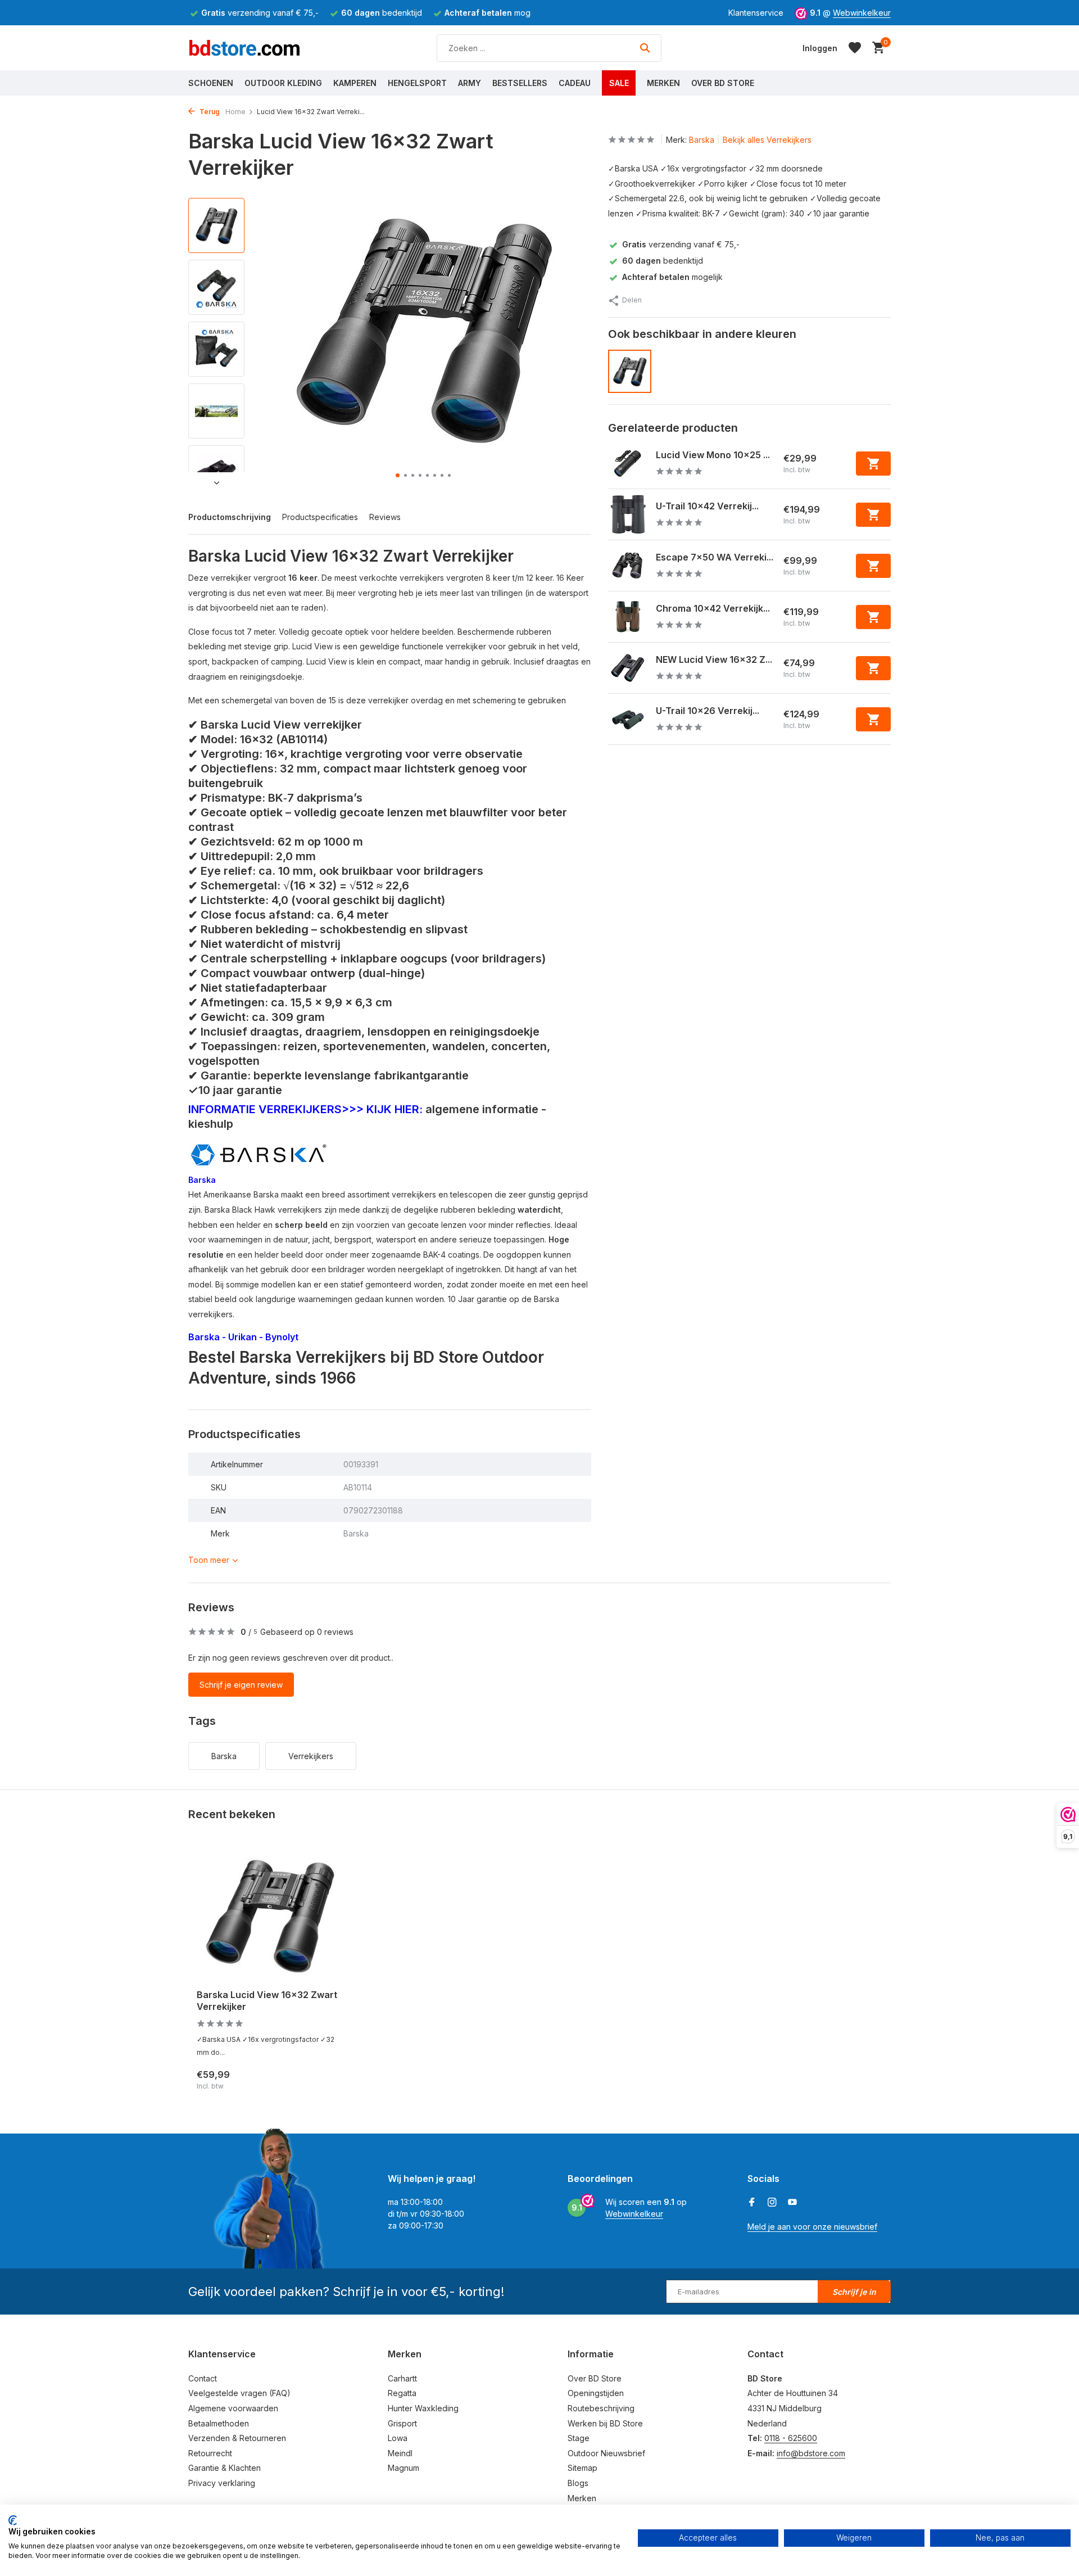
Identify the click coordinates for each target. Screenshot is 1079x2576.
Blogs (578, 2483)
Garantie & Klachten (225, 2468)
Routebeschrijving (601, 2408)
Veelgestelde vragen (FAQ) (239, 2393)
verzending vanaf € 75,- (681, 244)
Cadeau (575, 83)
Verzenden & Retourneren (237, 2438)
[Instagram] (772, 2203)
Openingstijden (596, 2393)
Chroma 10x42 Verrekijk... (713, 608)
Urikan (244, 1337)
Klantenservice (756, 13)
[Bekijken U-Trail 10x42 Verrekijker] (628, 514)
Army (470, 83)
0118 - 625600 (791, 2438)
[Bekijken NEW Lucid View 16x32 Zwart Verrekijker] (628, 668)
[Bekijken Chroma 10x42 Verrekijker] (628, 617)
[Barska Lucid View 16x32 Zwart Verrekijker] (270, 1915)
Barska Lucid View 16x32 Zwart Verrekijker (267, 2001)
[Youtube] (792, 2203)
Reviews (385, 517)
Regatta (402, 2393)
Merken (663, 83)
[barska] (259, 1153)
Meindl (400, 2453)
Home (235, 112)
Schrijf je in (854, 2292)
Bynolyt (282, 1337)
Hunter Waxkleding (423, 2408)
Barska (202, 1180)
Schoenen (211, 83)
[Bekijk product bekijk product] (873, 464)
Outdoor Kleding (283, 83)
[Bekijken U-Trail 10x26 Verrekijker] (628, 719)
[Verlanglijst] (855, 48)
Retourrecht (210, 2453)
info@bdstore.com (811, 2453)
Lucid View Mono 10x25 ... (713, 455)
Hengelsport (417, 83)
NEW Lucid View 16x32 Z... (714, 659)
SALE (619, 83)
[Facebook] (752, 2203)
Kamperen (355, 83)
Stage (579, 2438)
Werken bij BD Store (605, 2423)
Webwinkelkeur (862, 13)
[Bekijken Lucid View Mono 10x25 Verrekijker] (628, 463)
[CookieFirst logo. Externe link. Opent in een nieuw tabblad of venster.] (13, 2520)
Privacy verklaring (222, 2483)
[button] (398, 475)
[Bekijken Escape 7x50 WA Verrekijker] (628, 566)
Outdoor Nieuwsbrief (606, 2453)
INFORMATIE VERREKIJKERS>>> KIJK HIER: (305, 1109)
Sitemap (582, 2468)
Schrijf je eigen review (241, 1685)
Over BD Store (723, 83)
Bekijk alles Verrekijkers (767, 140)
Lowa (398, 2438)
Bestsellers (520, 83)
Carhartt (402, 2378)
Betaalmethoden (219, 2423)
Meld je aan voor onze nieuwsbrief (812, 2227)
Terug (209, 112)
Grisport (402, 2423)
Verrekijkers (311, 1756)
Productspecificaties (320, 517)
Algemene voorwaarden (233, 2408)
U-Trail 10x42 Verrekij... (707, 506)
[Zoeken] (645, 48)
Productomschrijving (230, 517)
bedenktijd (663, 261)
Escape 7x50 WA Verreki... (715, 557)
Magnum (404, 2468)
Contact (203, 2378)
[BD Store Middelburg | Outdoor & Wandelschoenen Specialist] (244, 48)
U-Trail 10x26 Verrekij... (708, 711)
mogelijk (672, 277)
